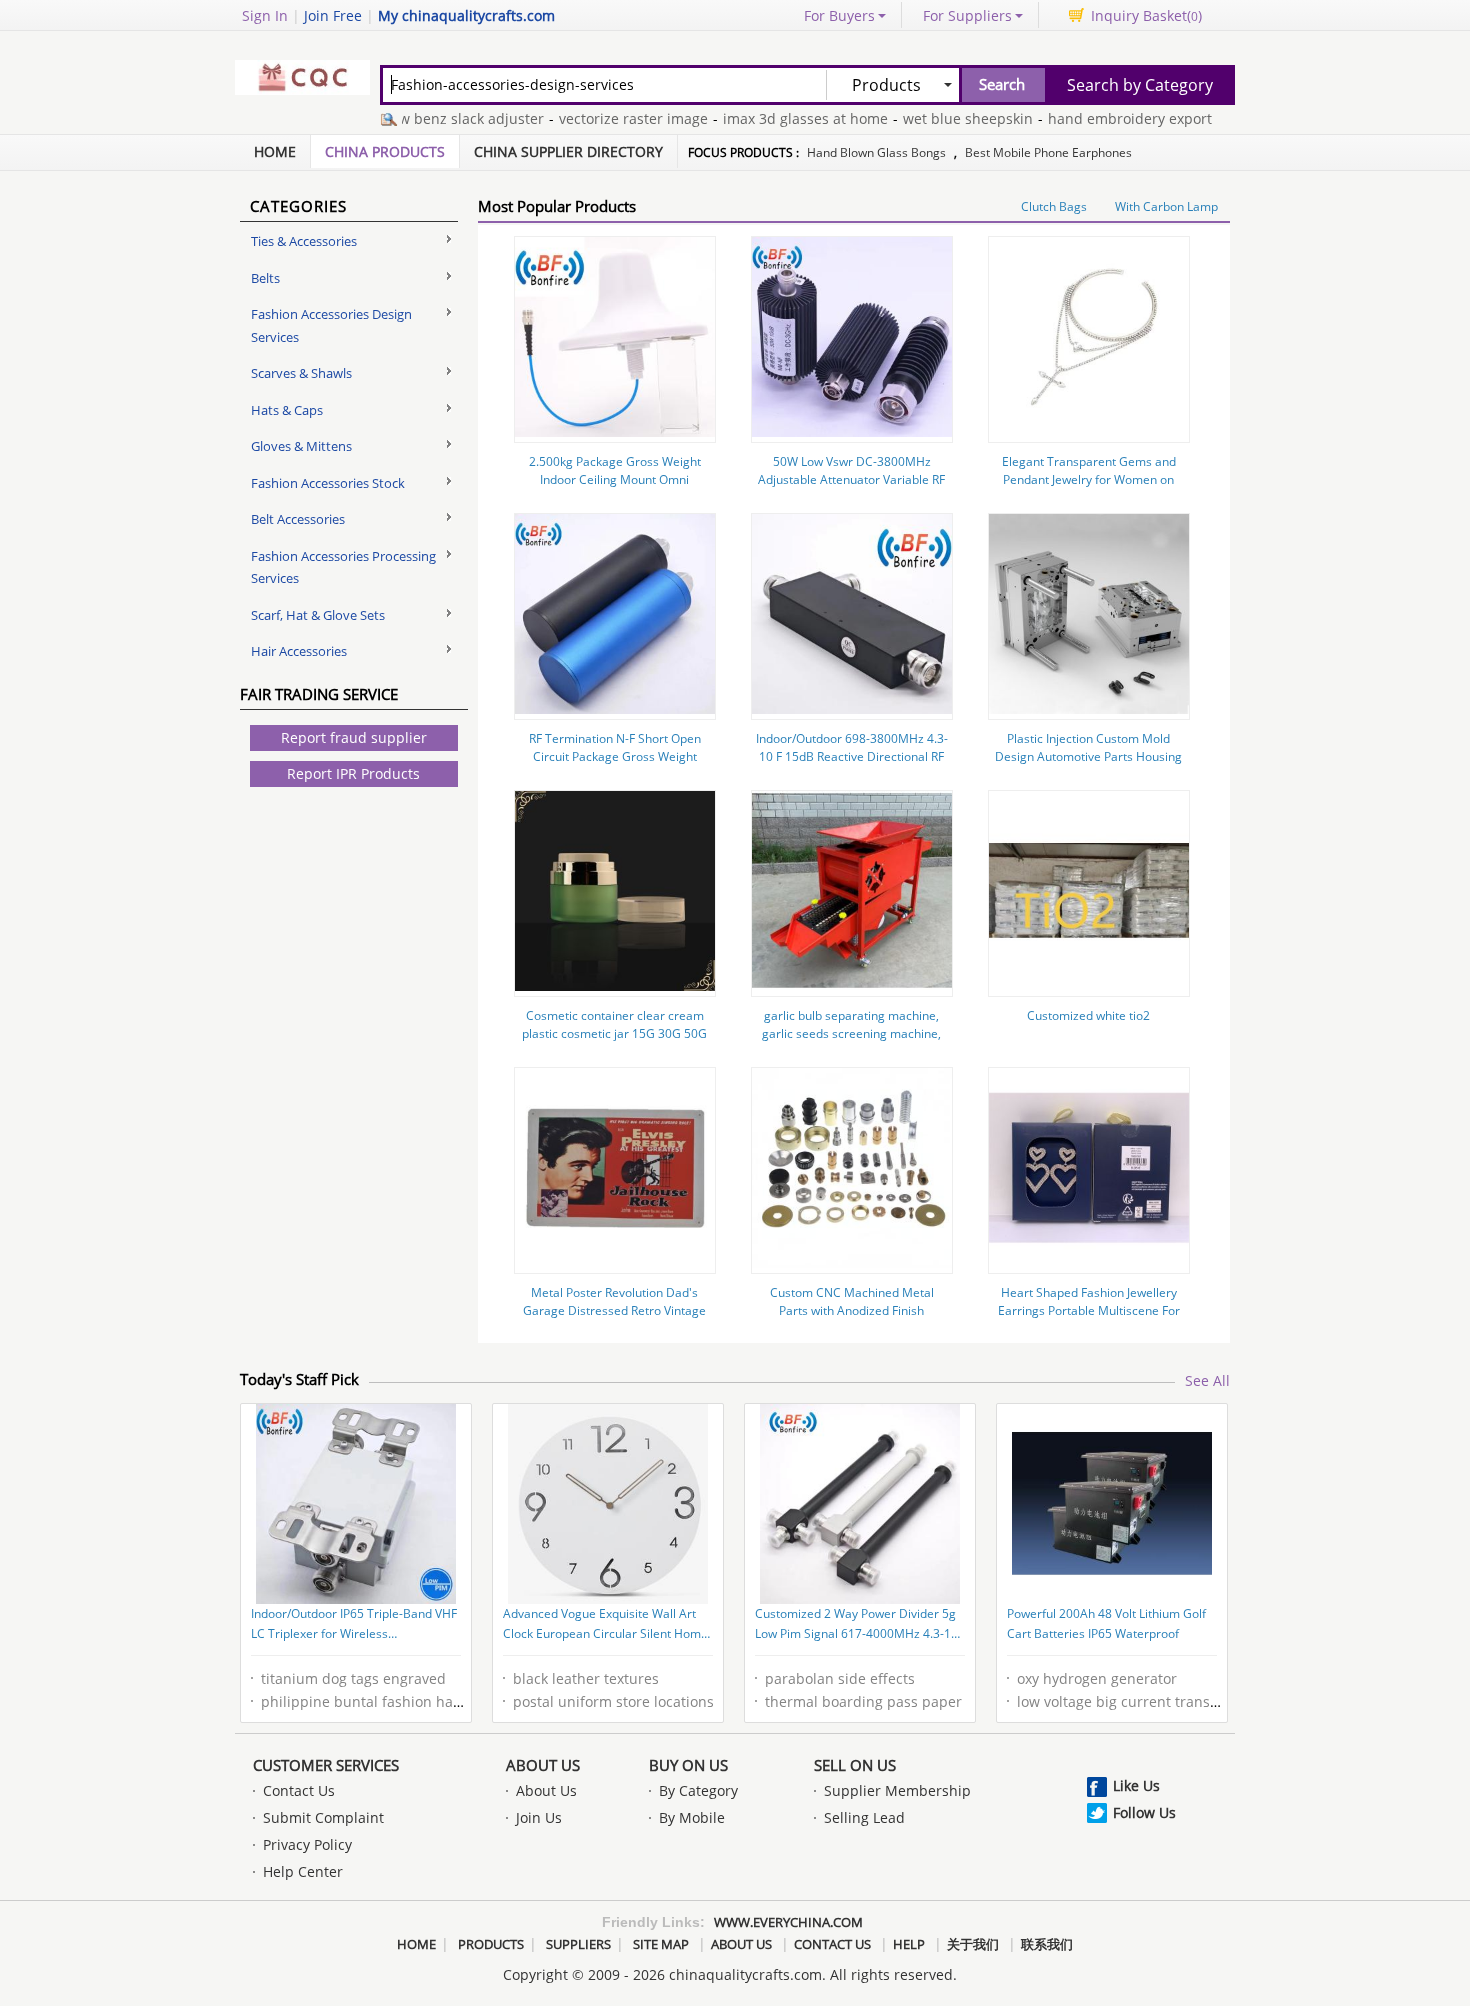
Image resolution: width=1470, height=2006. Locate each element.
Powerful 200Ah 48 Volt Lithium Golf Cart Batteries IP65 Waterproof (1106, 1623)
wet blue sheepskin (936, 118)
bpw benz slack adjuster (430, 118)
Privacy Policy (307, 1844)
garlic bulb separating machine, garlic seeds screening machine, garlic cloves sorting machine (851, 1033)
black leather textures (586, 1678)
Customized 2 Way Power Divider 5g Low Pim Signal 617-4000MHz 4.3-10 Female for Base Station (856, 1625)
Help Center (303, 1871)
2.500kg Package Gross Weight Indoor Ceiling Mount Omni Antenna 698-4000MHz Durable (614, 479)
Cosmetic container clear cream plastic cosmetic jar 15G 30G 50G (614, 1024)
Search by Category (1140, 85)
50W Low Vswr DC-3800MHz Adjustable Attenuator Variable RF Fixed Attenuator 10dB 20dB (851, 479)
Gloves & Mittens (301, 446)
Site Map (661, 1944)
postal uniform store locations (613, 1701)
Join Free (333, 15)
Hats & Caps (287, 410)
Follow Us (1144, 1812)
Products (491, 1944)
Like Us (1136, 1785)
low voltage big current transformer (1136, 1701)
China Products (385, 151)
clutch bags (1054, 206)
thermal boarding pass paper (863, 1701)
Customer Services (326, 1765)
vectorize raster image (601, 118)
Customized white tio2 (1088, 1015)
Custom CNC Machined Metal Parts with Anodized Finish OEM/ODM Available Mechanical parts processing (851, 1319)
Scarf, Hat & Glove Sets (318, 615)
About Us (543, 1765)
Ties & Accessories (304, 241)
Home (275, 151)
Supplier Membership (897, 1790)
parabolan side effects (840, 1678)
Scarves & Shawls (301, 373)
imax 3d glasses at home (773, 118)
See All (1207, 1380)
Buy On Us (688, 1765)
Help (909, 1944)
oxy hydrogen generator (1097, 1678)
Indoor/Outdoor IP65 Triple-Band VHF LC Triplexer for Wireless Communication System (354, 1625)
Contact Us (299, 1790)
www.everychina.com (788, 1922)
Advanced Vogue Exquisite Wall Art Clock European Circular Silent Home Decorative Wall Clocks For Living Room (605, 1625)
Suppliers (578, 1944)
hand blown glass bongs (876, 152)
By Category (698, 1790)
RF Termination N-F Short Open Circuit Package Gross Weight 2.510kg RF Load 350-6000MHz (615, 756)
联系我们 (1047, 1944)
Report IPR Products (353, 773)
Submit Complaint (323, 1817)
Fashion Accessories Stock (328, 483)
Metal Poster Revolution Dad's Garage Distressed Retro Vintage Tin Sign (614, 1310)
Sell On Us (855, 1765)
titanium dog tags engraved (353, 1678)
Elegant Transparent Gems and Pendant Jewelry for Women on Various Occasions (1089, 479)
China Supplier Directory (568, 151)
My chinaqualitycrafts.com (466, 15)
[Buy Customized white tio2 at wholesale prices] (1089, 985)
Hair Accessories (299, 651)
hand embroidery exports (1101, 118)
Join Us (539, 1817)
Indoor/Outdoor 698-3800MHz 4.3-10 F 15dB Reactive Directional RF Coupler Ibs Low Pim (852, 756)
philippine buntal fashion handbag (378, 1701)
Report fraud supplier (354, 737)
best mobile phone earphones (1048, 152)
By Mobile (692, 1817)
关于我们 (973, 1944)
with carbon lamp (1166, 206)
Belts (265, 278)
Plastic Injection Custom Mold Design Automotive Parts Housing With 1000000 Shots (1088, 756)
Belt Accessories (298, 519)
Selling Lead (864, 1817)
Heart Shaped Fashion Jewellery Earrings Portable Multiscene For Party (1089, 1310)
